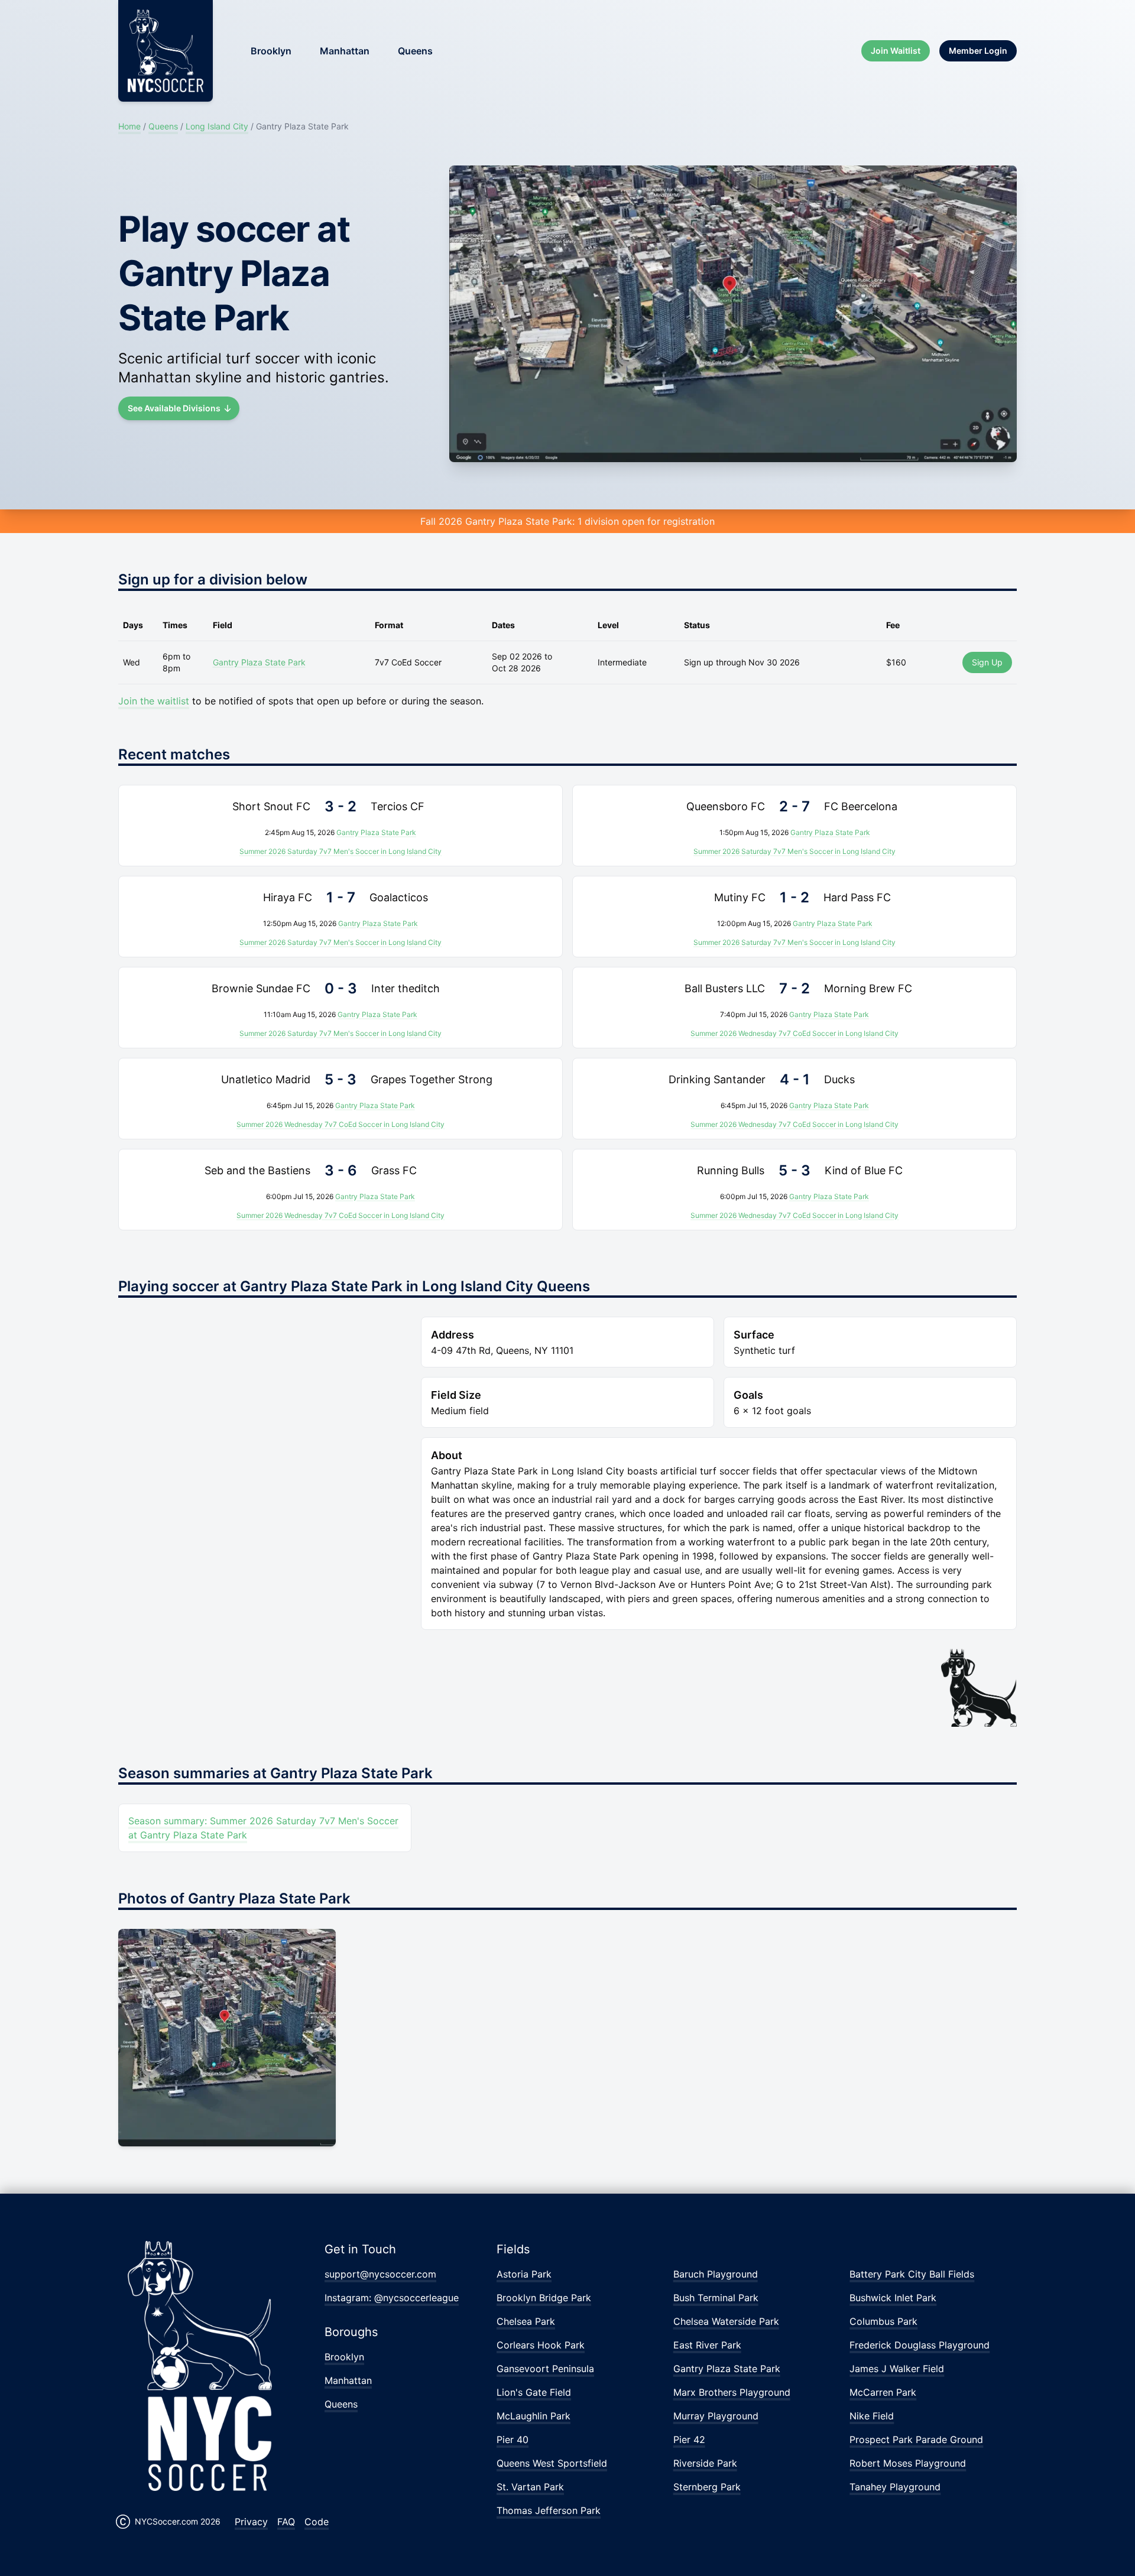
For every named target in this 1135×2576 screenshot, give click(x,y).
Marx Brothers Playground (732, 2392)
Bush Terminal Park (716, 2298)
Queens (415, 51)
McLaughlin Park (534, 2416)
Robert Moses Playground (908, 2463)
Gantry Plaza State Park (259, 662)
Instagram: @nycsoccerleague (392, 2298)
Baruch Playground (716, 2274)
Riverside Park (705, 2463)
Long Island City (217, 126)
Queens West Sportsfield (552, 2463)
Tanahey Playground (895, 2487)
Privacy (251, 2522)
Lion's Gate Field (534, 2392)
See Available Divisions (174, 408)
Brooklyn (271, 51)
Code (317, 2522)
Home (129, 126)
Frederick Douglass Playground (920, 2345)
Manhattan (345, 51)
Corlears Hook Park (541, 2345)
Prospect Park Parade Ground (916, 2439)
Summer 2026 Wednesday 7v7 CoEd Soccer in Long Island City (794, 1033)
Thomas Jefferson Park (549, 2510)
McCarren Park (883, 2392)
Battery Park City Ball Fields (912, 2274)
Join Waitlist (896, 51)
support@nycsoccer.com (380, 2274)
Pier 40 (513, 2439)
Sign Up (987, 662)
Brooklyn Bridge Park (544, 2298)
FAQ (286, 2522)
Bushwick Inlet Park (893, 2298)
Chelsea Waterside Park (726, 2321)
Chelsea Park (526, 2321)
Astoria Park (524, 2274)
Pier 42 (689, 2439)
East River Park (707, 2345)
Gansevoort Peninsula (545, 2369)
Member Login (978, 51)
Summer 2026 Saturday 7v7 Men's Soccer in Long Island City (340, 851)
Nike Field (872, 2416)
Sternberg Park (707, 2487)
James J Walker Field (897, 2369)
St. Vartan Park (530, 2487)
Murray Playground (716, 2416)
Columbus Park (883, 2321)
